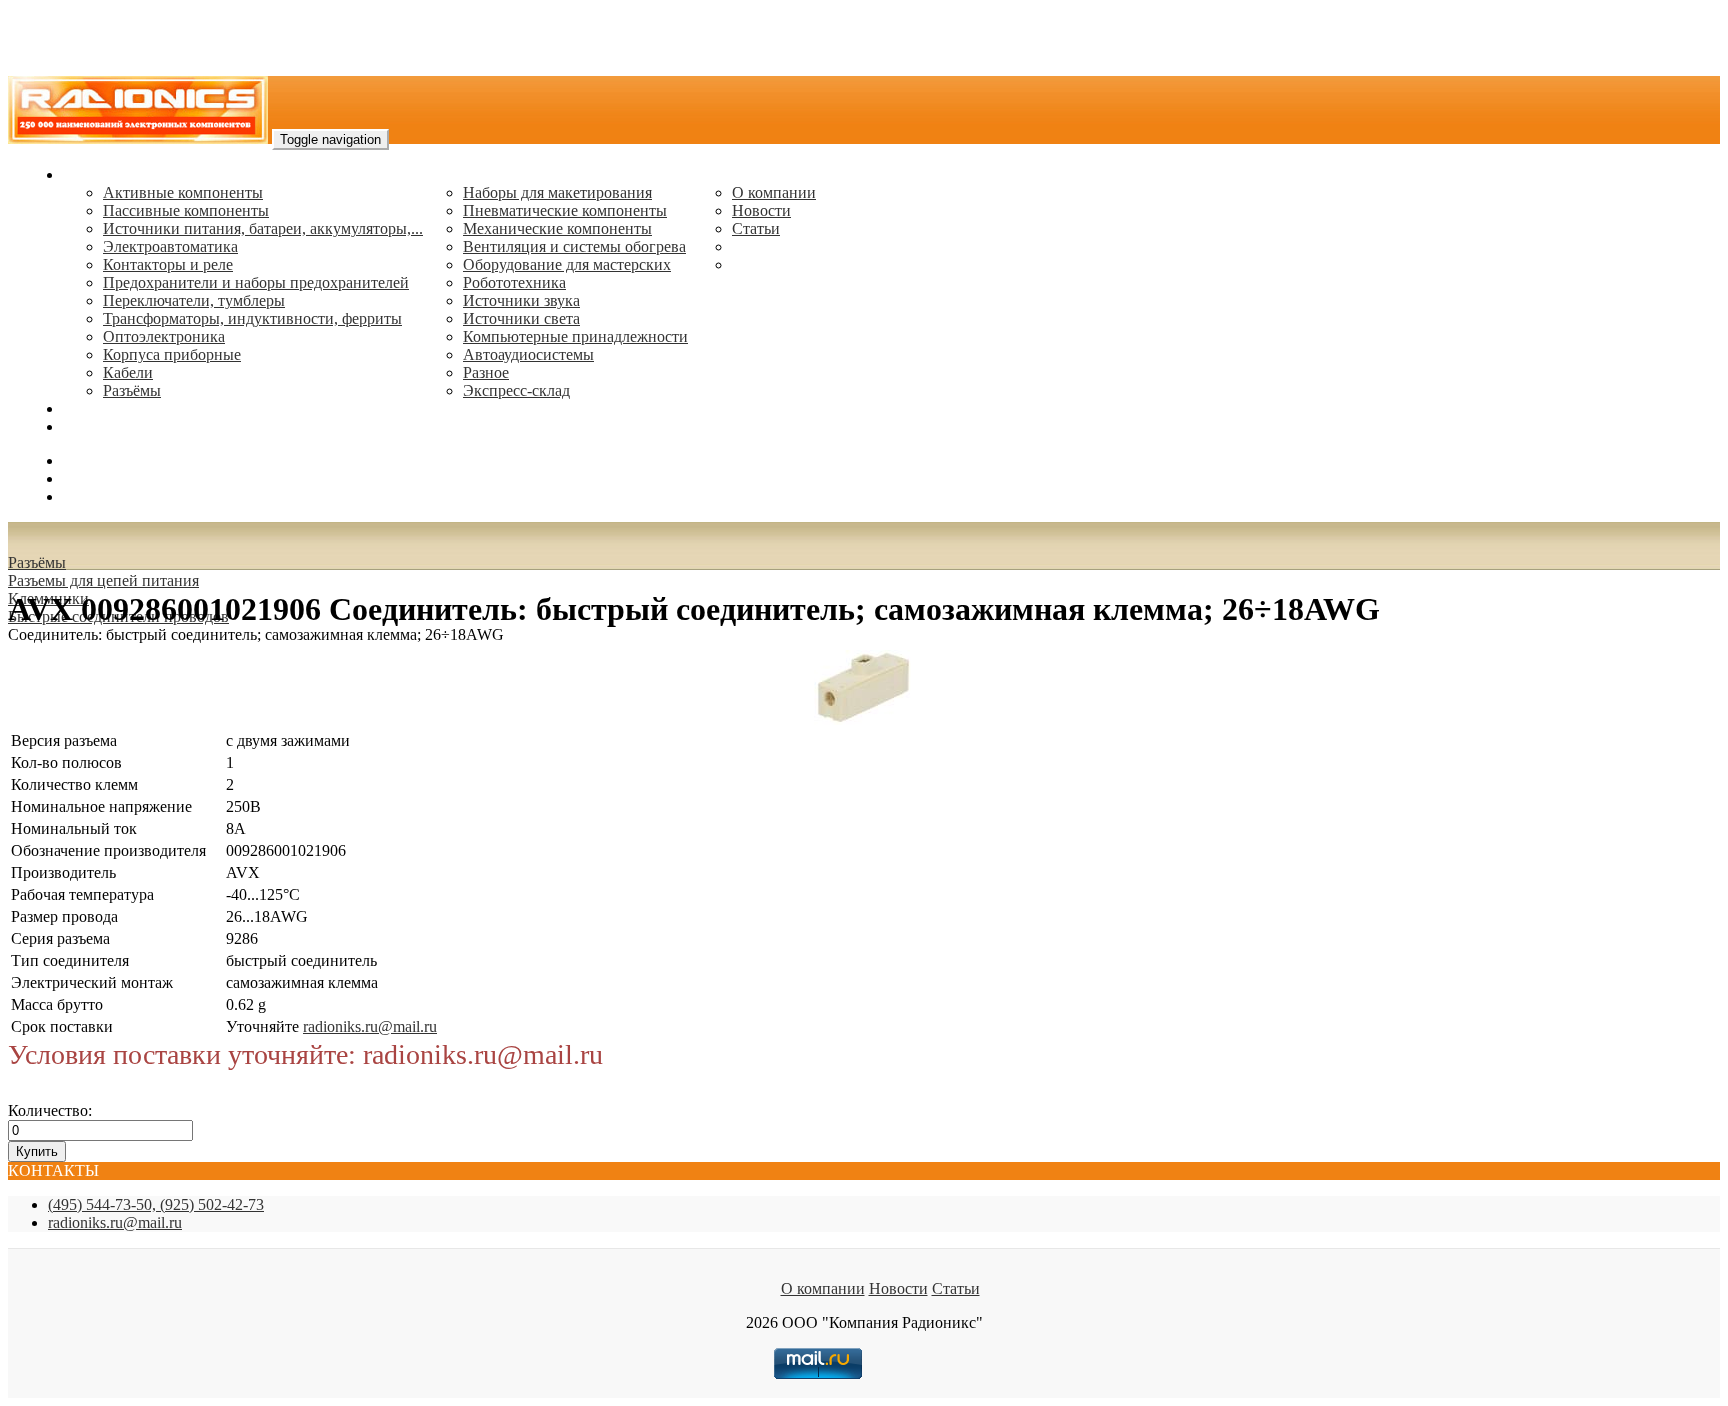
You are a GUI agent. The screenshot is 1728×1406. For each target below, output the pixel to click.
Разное (486, 372)
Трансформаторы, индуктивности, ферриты (252, 318)
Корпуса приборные (172, 354)
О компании (774, 192)
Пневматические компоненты (565, 210)
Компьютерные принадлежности (575, 336)
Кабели (128, 372)
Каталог (90, 174)
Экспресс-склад (516, 390)
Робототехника (514, 282)
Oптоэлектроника (164, 336)
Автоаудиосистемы (528, 354)
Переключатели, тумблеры (194, 300)
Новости (761, 210)
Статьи (756, 228)
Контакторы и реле (168, 264)
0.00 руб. (93, 496)
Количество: (50, 1110)
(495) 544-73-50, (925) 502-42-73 (156, 1204)
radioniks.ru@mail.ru (130, 426)
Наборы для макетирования (557, 192)
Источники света (521, 318)
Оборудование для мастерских (567, 264)
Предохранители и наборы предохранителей (256, 282)
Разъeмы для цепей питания (103, 580)
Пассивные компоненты (186, 210)
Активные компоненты (183, 192)
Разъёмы (37, 562)
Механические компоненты (557, 228)
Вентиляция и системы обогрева (574, 246)
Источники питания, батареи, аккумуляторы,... (263, 228)
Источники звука (521, 300)
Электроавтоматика (170, 246)
